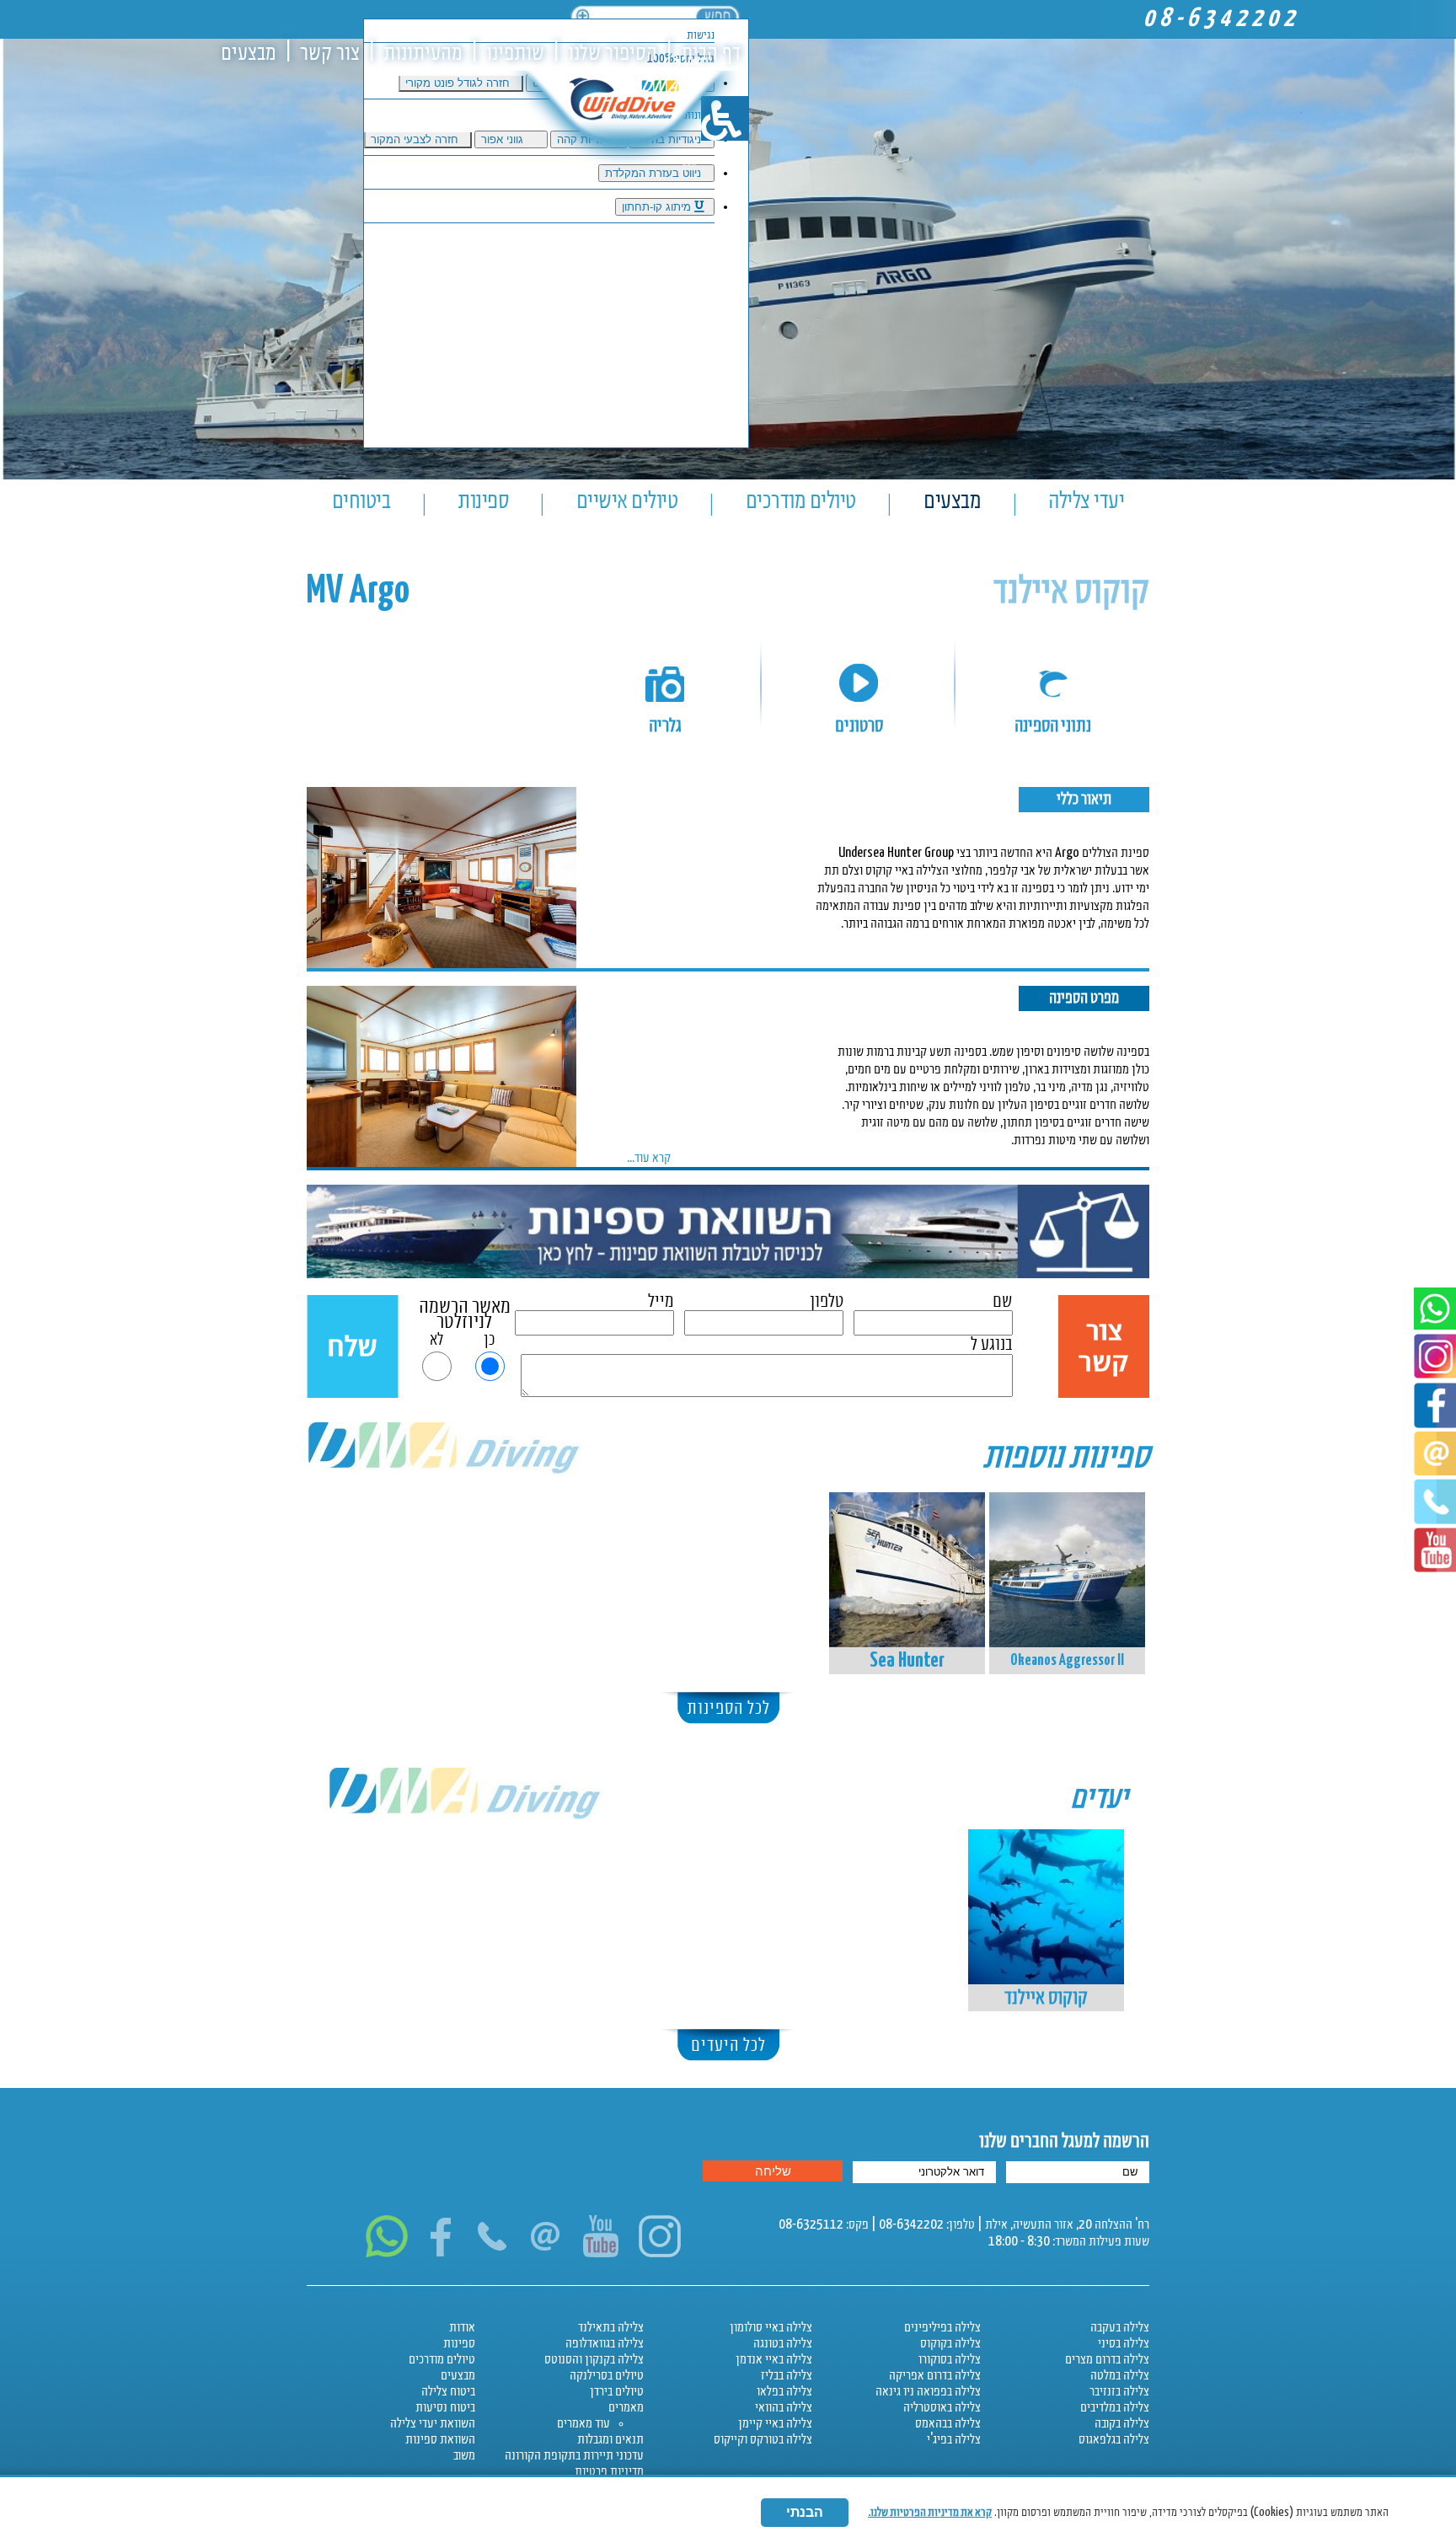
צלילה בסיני (1124, 2344)
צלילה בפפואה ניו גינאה (928, 2392)
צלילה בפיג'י (954, 2440)
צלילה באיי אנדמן (774, 2360)
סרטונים (859, 726)
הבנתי (805, 2512)
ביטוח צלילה (448, 2392)
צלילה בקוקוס (950, 2344)
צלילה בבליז (787, 2376)
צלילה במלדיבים (1115, 2408)
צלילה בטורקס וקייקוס (763, 2440)
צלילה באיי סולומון (771, 2328)
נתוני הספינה (1053, 726)
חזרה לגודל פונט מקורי (459, 83)
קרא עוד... (649, 1158)
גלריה (665, 726)
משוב (464, 2456)
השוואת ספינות (440, 2440)
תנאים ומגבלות (610, 2440)
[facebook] (1435, 1424)
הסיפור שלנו (613, 54)
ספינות (483, 501)
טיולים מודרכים (801, 501)
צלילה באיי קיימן (775, 2424)
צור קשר (330, 54)
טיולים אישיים (627, 501)
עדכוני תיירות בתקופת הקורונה (574, 2456)
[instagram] (661, 2254)
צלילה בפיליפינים (942, 2328)
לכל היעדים (728, 2045)
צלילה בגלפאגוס (1114, 2440)
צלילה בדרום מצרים (1107, 2360)
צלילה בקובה (1122, 2424)
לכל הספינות (728, 1708)
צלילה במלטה (1120, 2376)
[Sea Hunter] (907, 1570)
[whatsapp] (1435, 1326)
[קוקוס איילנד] (1046, 1907)
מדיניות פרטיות (609, 2472)
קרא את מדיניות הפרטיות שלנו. (930, 2512)
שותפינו (515, 54)
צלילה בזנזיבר (1119, 2392)
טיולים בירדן (617, 2392)
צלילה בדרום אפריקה (935, 2376)
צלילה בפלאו (784, 2392)
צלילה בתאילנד (611, 2328)
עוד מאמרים (583, 2424)
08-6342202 (1221, 19)
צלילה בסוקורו (950, 2360)
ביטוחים (361, 501)
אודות (462, 2328)
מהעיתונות (423, 54)
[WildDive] (623, 141)
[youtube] (1435, 1568)
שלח (353, 1348)
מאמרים (626, 2408)
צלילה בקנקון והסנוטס (594, 2360)
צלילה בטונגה (783, 2344)
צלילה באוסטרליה (942, 2408)
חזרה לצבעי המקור (416, 139)
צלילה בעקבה (1120, 2328)
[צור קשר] (546, 2254)
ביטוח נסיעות (445, 2408)
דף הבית (711, 54)
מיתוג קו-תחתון (658, 207)
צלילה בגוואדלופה (605, 2344)
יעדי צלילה (1086, 501)
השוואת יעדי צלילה (433, 2424)
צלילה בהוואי (784, 2408)
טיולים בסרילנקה (607, 2376)
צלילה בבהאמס (948, 2424)
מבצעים (249, 54)
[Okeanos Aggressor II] (1067, 1570)
